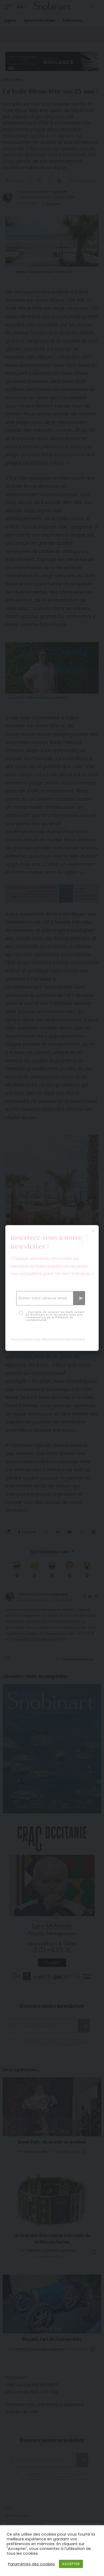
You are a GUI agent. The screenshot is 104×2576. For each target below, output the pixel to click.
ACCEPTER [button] (71, 2564)
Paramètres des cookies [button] (31, 2564)
